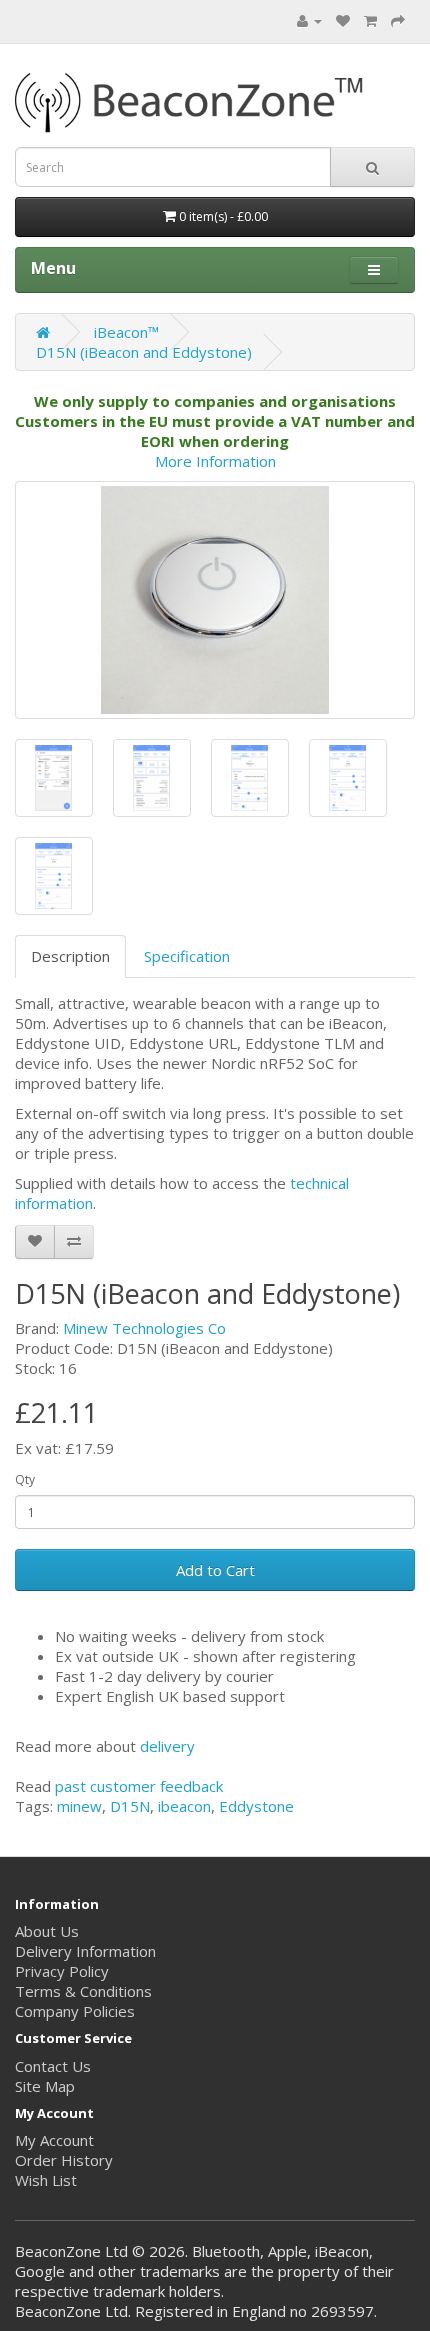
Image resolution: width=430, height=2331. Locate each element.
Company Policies (75, 2011)
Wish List (46, 2180)
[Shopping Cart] (370, 20)
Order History (64, 2160)
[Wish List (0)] (343, 20)
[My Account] (309, 20)
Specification (187, 956)
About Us (47, 1931)
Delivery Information (85, 1951)
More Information (215, 461)
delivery (167, 1746)
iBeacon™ (126, 332)
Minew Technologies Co (144, 1328)
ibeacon (184, 1806)
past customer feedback (139, 1786)
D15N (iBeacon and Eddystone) (144, 352)
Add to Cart (215, 1570)
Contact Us (53, 2066)
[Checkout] (398, 20)
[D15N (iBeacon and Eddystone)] (215, 600)
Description (70, 956)
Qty (25, 1479)
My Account (54, 2140)
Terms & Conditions (83, 1991)
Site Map (45, 2086)
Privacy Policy (62, 1971)
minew (79, 1806)
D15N (130, 1806)
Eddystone (256, 1806)
